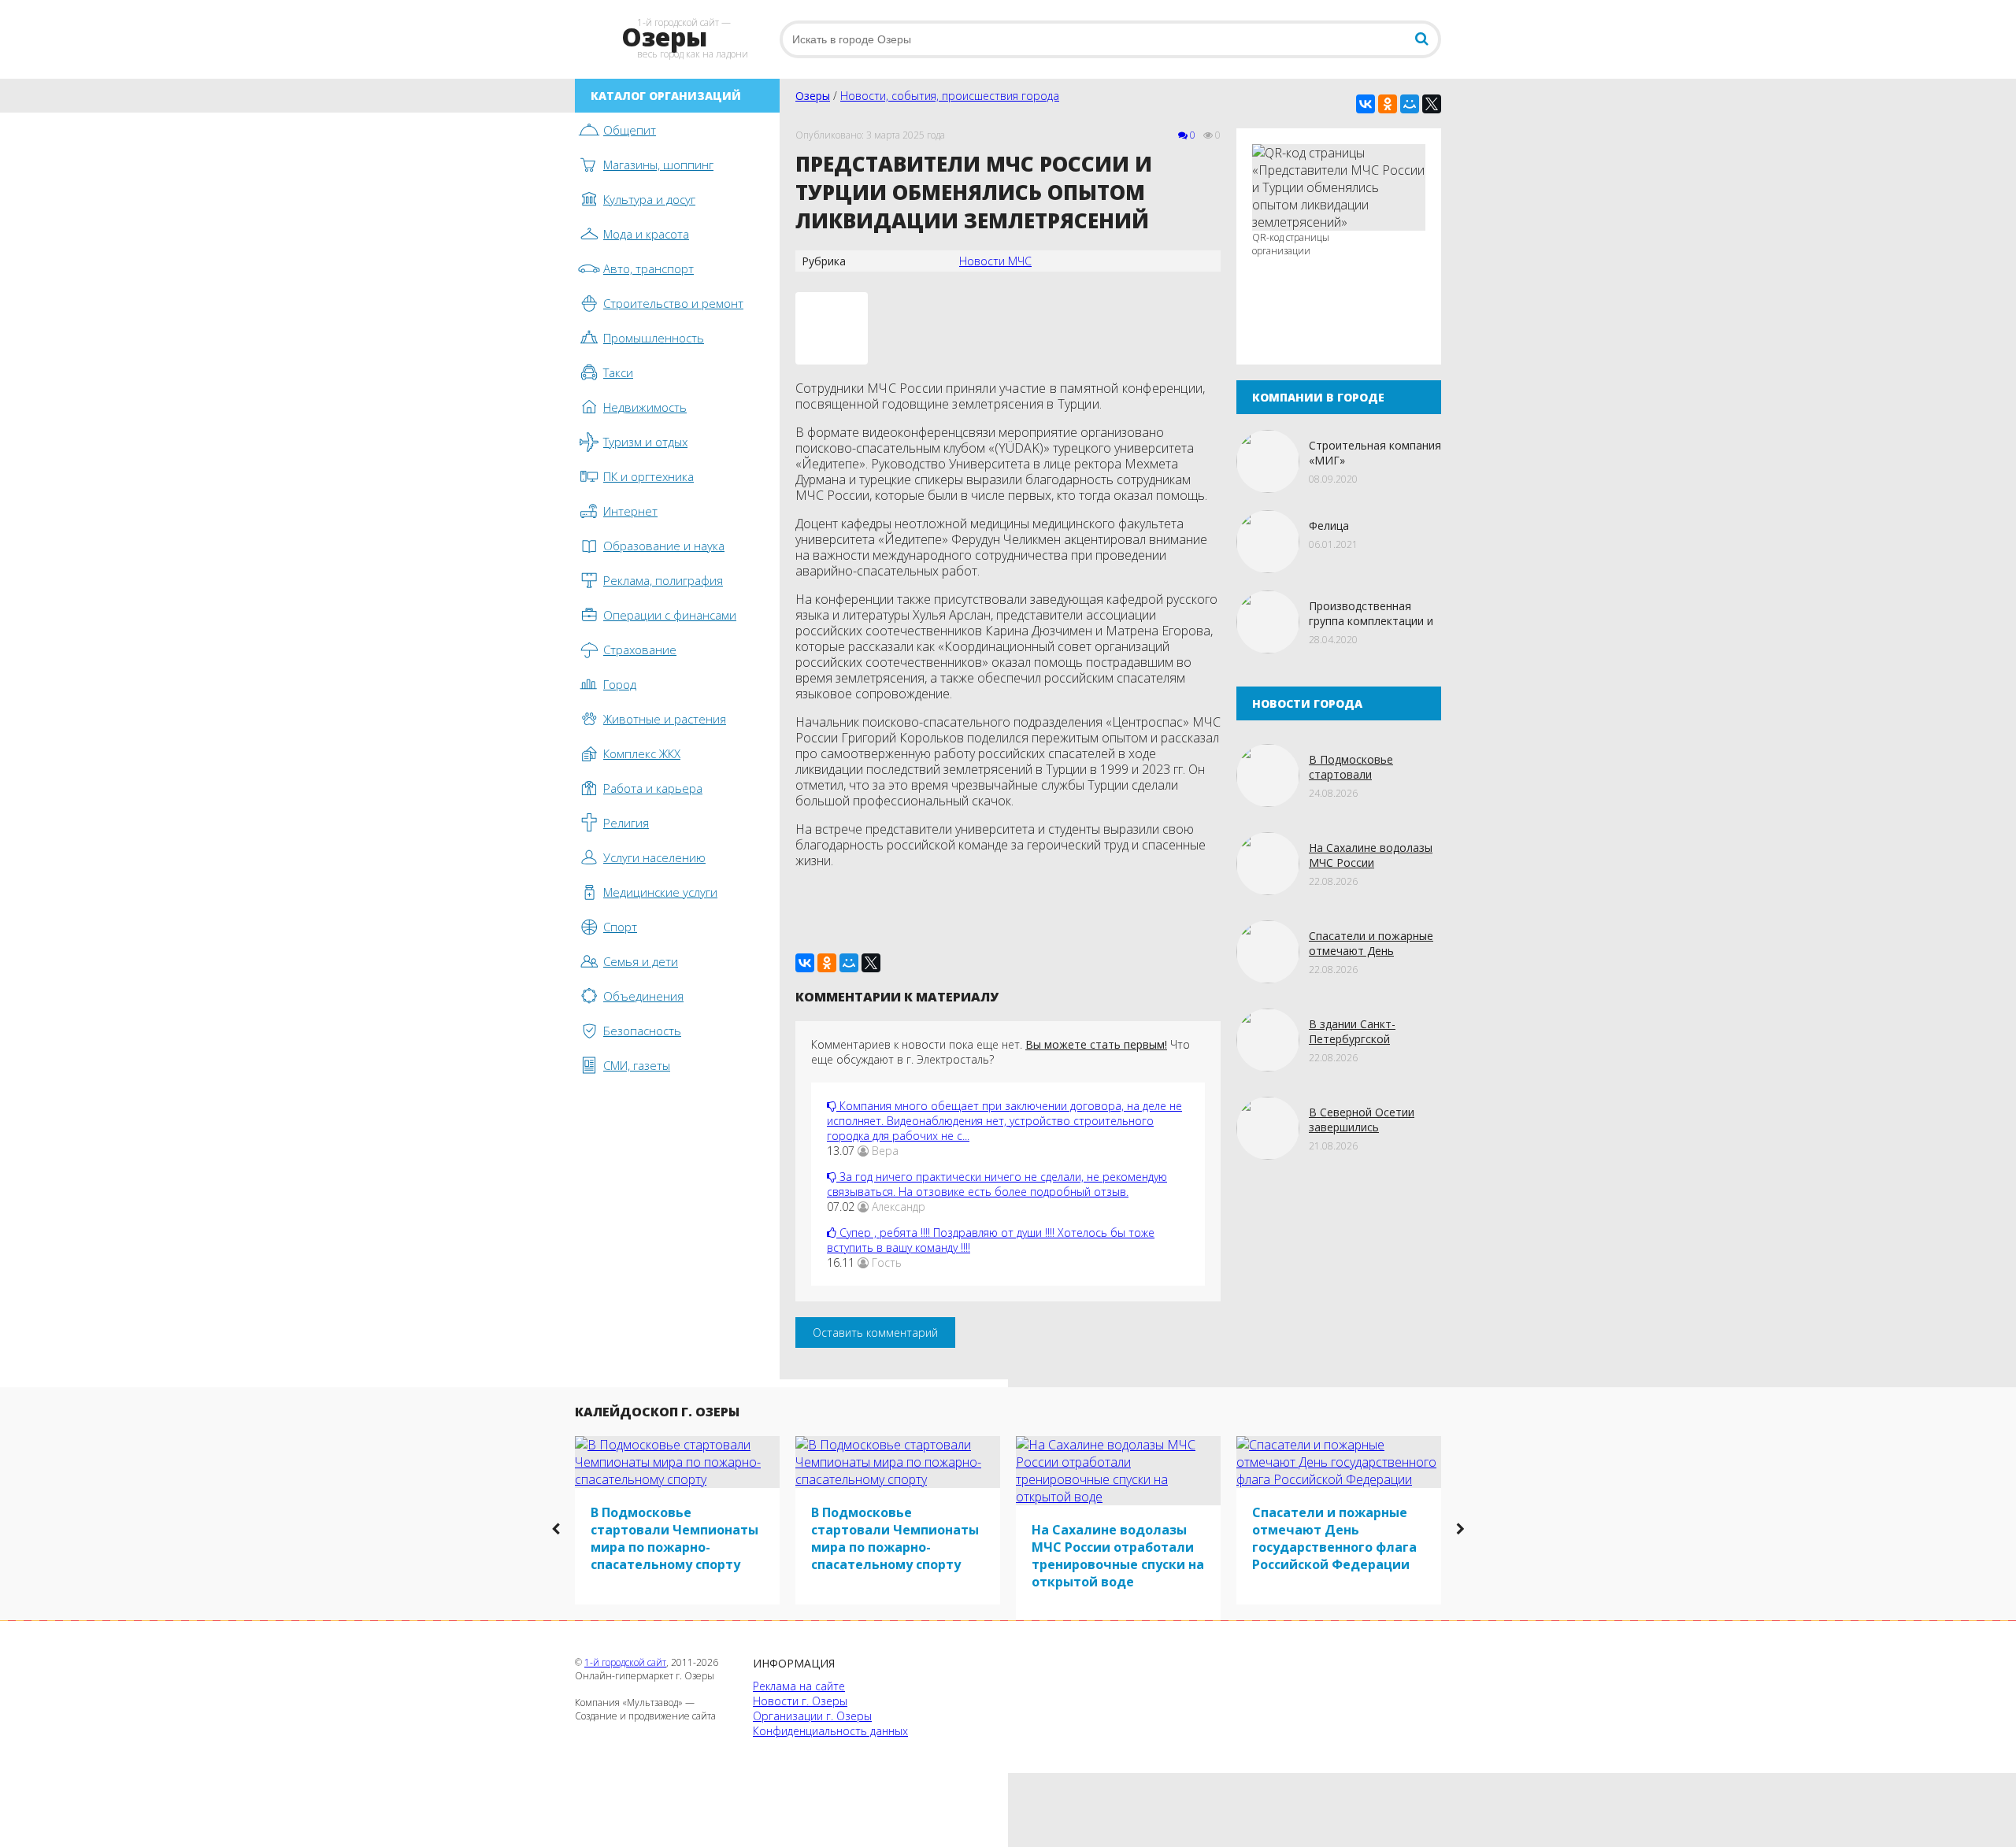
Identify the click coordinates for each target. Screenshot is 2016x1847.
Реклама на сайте (799, 1686)
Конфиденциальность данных (830, 1731)
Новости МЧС (995, 261)
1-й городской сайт (625, 1662)
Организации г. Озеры (812, 1716)
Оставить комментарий (875, 1333)
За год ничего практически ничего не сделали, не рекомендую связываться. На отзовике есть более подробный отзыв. (997, 1184)
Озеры (813, 96)
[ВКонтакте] (1366, 104)
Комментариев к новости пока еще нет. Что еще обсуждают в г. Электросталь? (1001, 1052)
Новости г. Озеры (800, 1701)
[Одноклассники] (1388, 104)
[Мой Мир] (1410, 104)
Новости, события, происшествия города (950, 96)
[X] (1432, 104)
